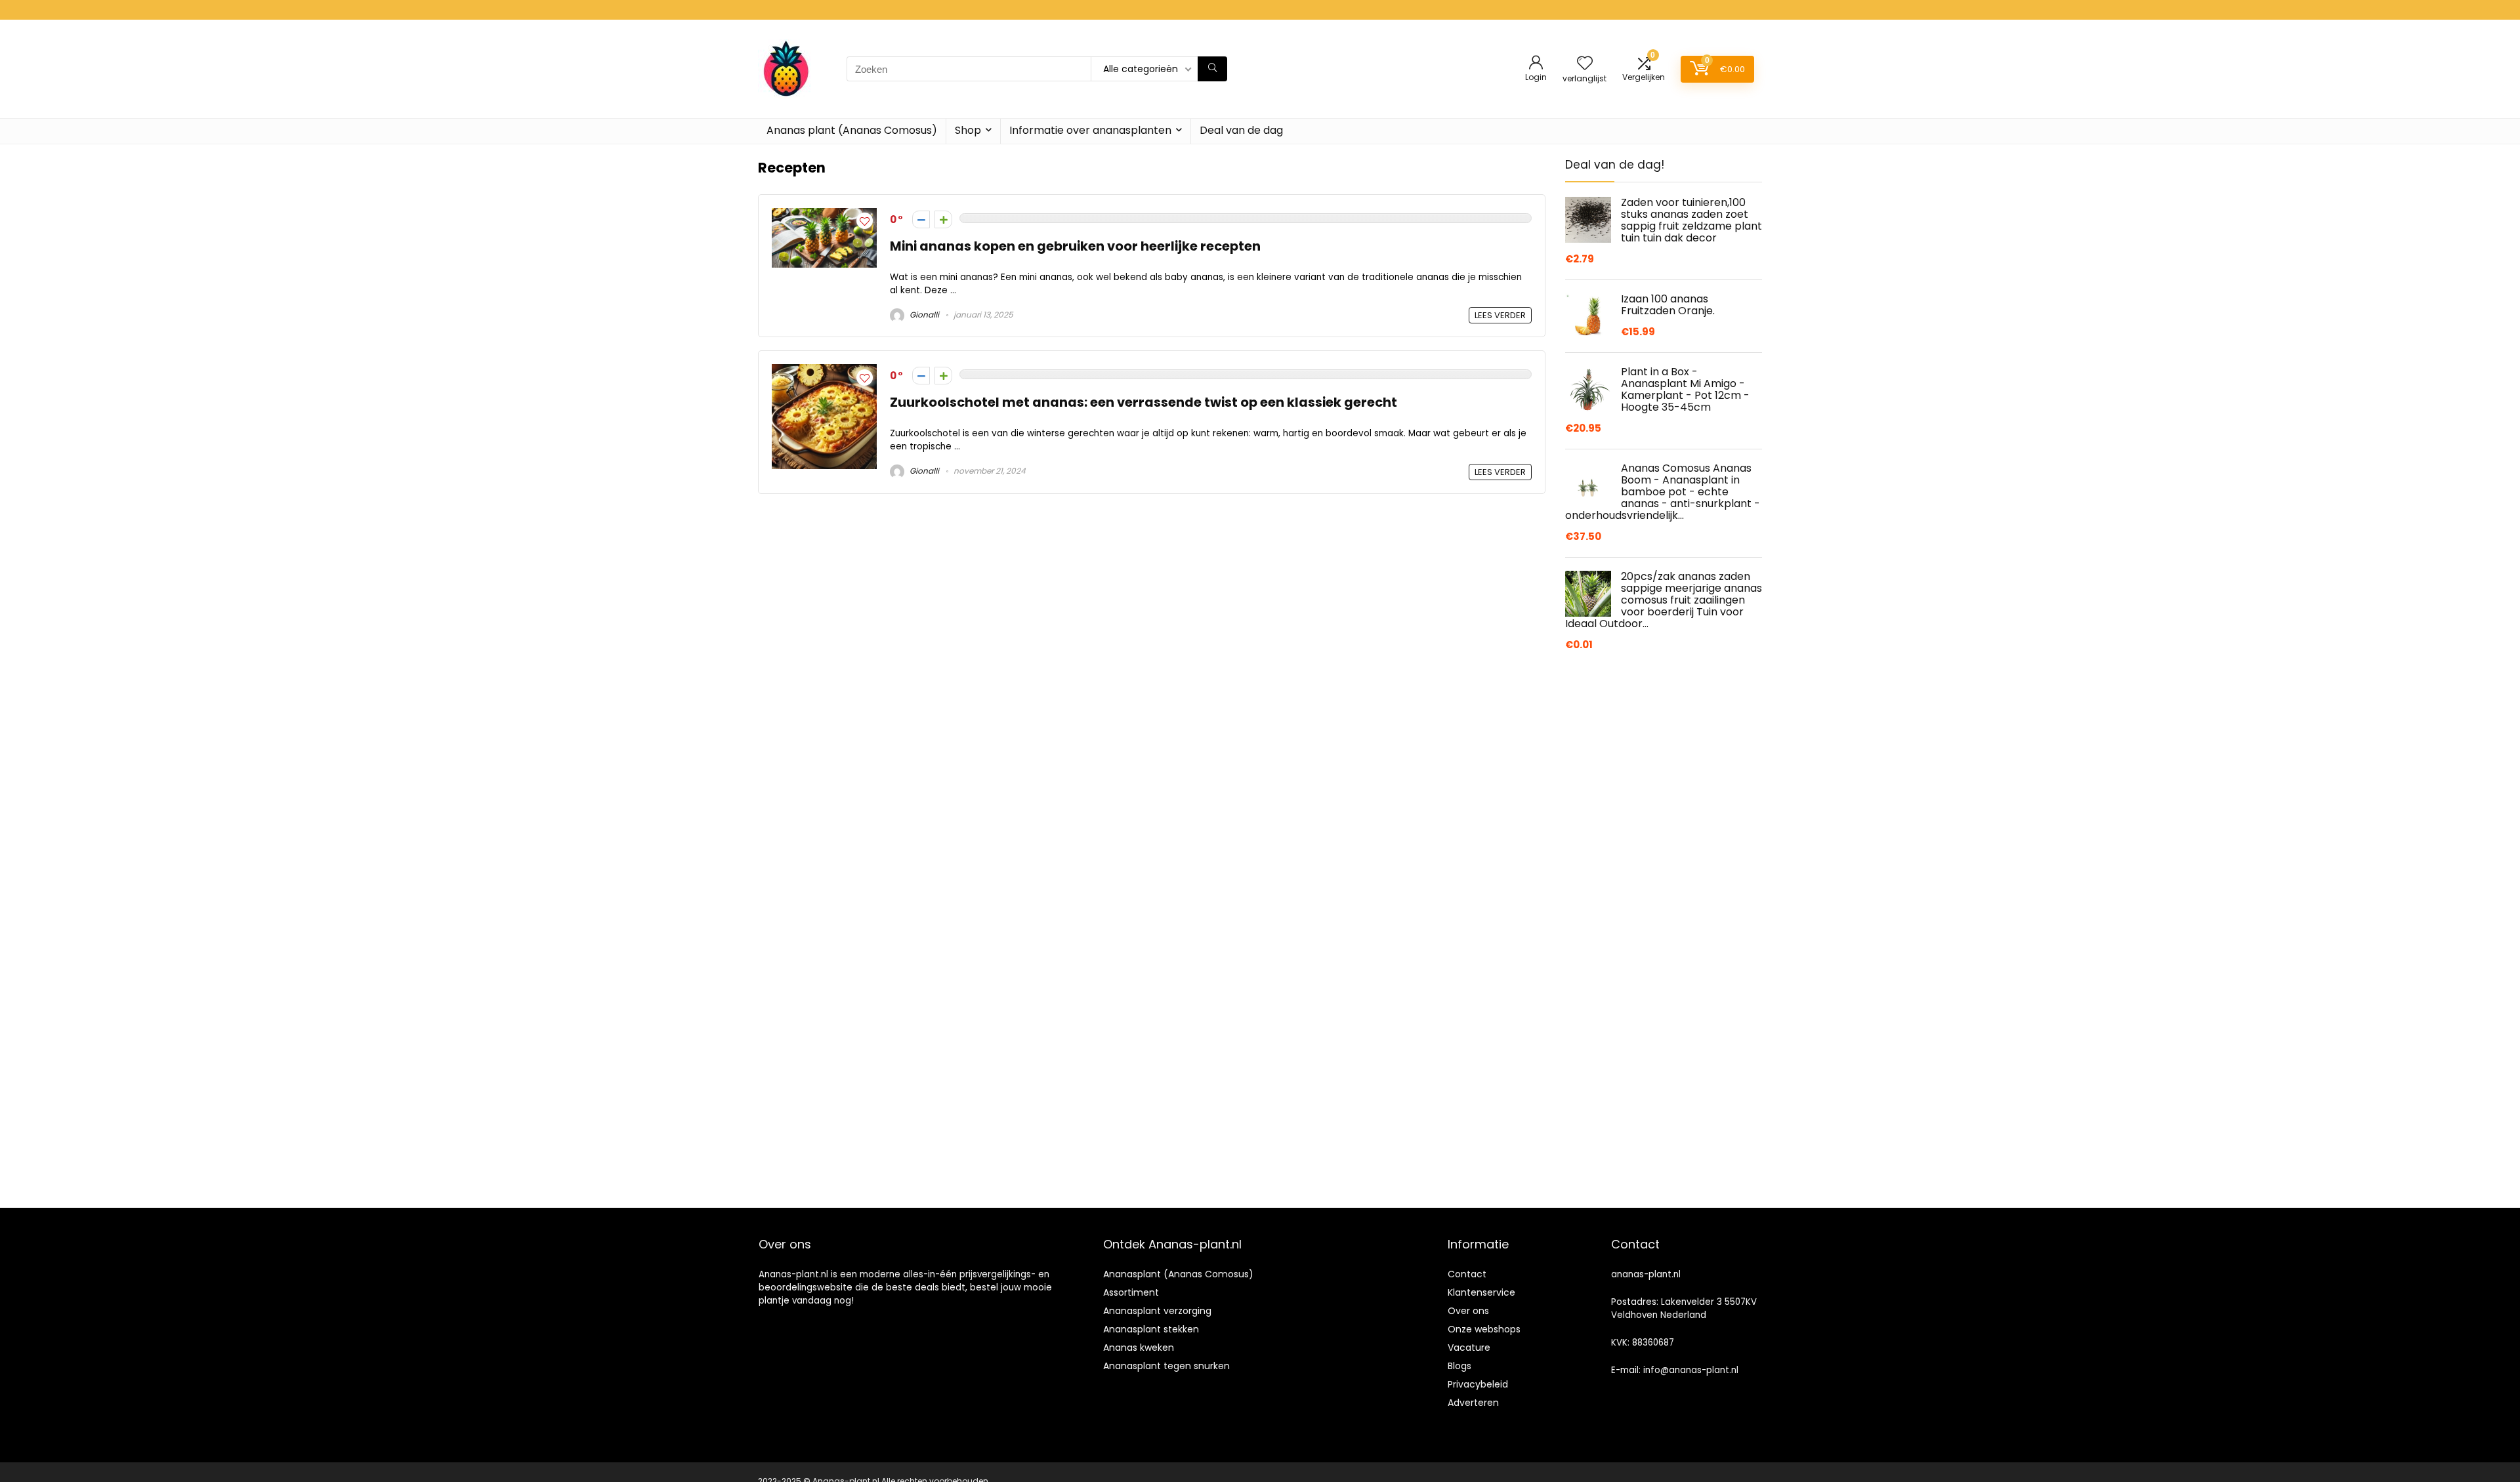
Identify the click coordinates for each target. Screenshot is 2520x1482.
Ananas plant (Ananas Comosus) (852, 130)
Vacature (1469, 1348)
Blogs (1459, 1366)
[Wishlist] (1585, 64)
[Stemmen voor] (943, 219)
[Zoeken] (1212, 69)
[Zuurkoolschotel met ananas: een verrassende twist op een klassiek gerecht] (824, 372)
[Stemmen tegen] (921, 219)
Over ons (1468, 1311)
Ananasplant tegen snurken (1166, 1366)
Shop (968, 130)
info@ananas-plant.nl (1691, 1370)
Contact (1467, 1274)
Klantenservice (1481, 1292)
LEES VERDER (1500, 315)
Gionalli (923, 315)
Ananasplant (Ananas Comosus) (1178, 1274)
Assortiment (1131, 1292)
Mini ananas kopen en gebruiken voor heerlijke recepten (1075, 246)
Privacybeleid (1478, 1384)
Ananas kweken (1139, 1348)
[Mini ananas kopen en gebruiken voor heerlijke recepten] (824, 216)
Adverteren (1473, 1403)
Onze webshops (1484, 1329)
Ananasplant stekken (1151, 1329)
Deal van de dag (1241, 130)
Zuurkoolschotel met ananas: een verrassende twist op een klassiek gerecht (1144, 402)
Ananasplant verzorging (1157, 1311)
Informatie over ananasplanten (1090, 130)
